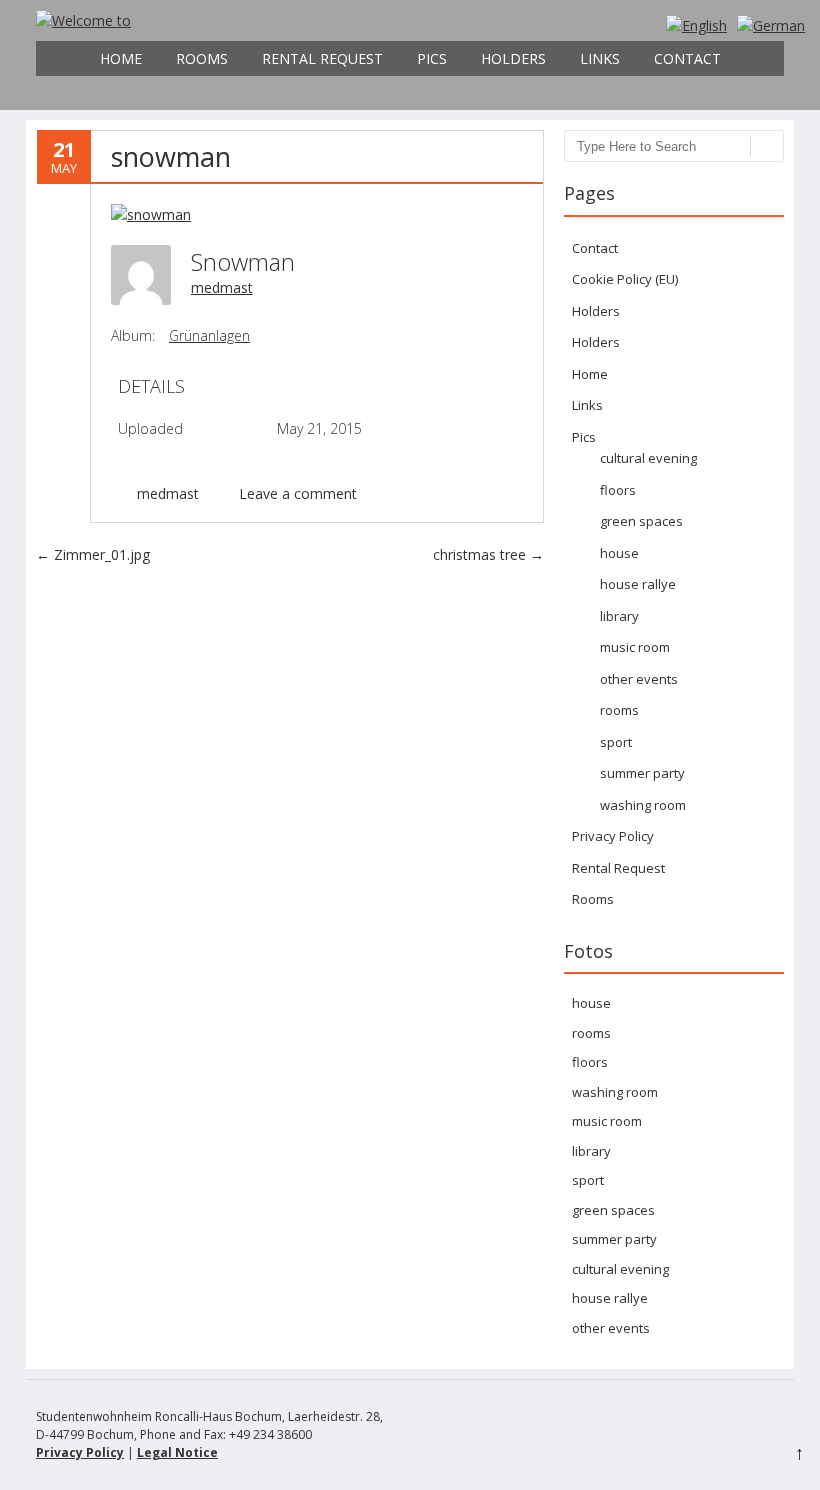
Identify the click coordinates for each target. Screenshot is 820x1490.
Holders (513, 58)
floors (618, 490)
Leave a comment (298, 493)
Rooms (202, 58)
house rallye (638, 584)
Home (121, 58)
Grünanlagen (209, 335)
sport (616, 742)
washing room (643, 805)
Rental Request (322, 58)
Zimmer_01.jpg (93, 554)
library (619, 616)
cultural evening (648, 458)
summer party (642, 773)
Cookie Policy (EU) (625, 279)
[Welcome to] (83, 20)
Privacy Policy (613, 836)
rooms (619, 710)
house (619, 553)
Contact (687, 58)
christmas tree (488, 554)
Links (600, 58)
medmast (222, 287)
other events (639, 679)
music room (635, 647)
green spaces (641, 521)
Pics (432, 58)
